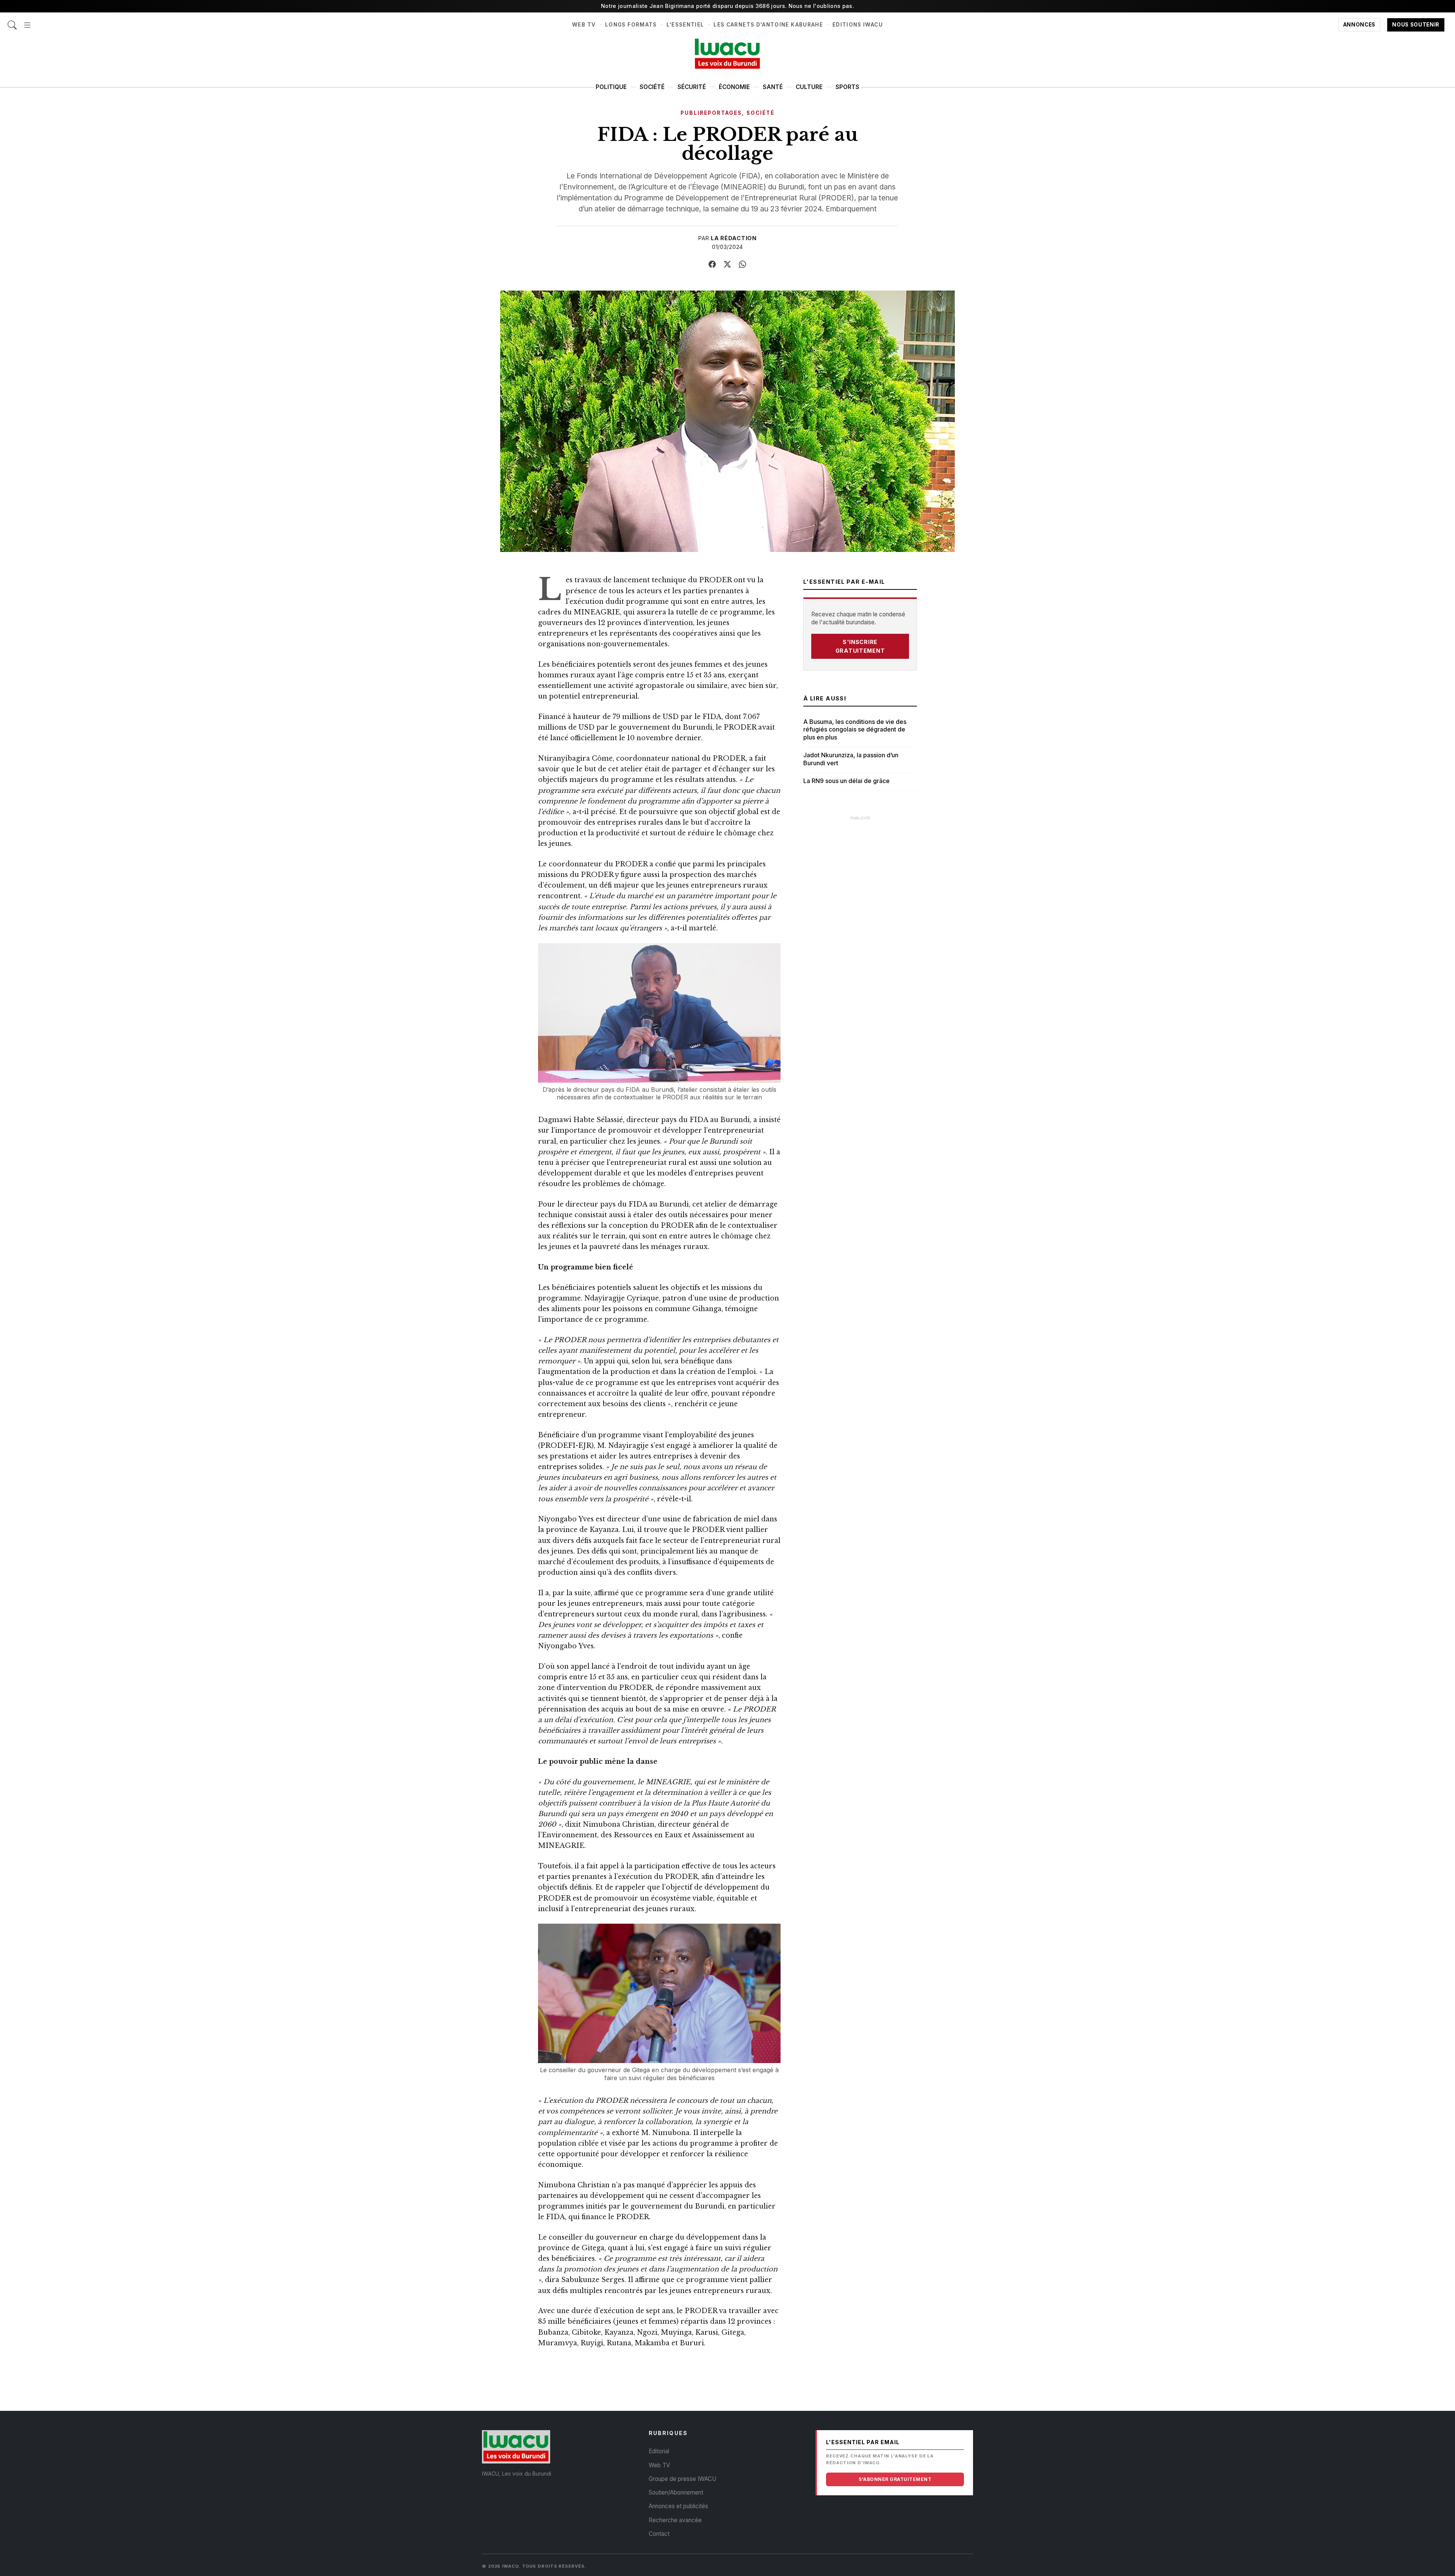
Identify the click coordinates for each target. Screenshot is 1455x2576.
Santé (773, 87)
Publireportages (711, 113)
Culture (809, 87)
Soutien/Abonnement (676, 2492)
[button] (27, 21)
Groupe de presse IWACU (682, 2479)
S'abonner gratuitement (895, 2479)
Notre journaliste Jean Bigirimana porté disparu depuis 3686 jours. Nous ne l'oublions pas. (727, 6)
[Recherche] (12, 21)
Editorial (659, 2451)
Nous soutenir (1416, 25)
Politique (611, 87)
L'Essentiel (685, 25)
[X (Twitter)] (727, 264)
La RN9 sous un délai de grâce (846, 781)
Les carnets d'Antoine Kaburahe (768, 25)
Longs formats (631, 25)
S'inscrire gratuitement (860, 646)
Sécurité (692, 87)
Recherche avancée (675, 2520)
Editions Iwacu (858, 25)
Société (652, 87)
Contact (659, 2534)
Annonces (1359, 25)
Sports (847, 87)
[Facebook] (712, 264)
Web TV (584, 25)
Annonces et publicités (678, 2506)
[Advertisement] (860, 939)
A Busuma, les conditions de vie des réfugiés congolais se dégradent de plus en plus (855, 730)
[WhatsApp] (743, 264)
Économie (734, 87)
